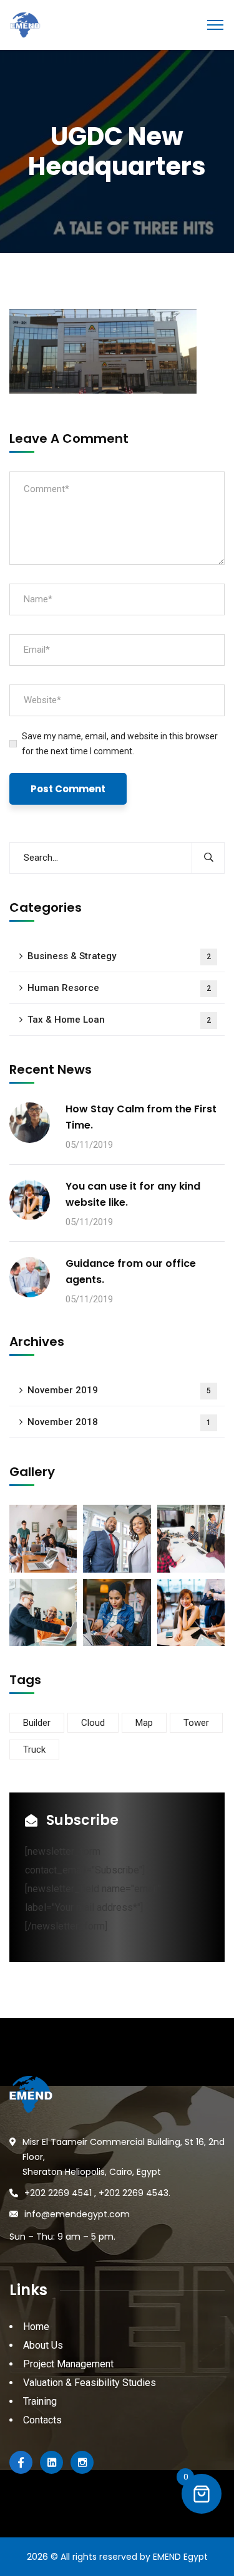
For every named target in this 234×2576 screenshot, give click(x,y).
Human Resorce (119, 988)
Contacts (42, 2420)
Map (144, 1723)
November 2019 (119, 1390)
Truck (34, 1750)
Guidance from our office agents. (131, 1271)
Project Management (68, 2364)
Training (40, 2401)
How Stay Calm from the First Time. (141, 1117)
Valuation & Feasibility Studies (90, 2383)
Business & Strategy (119, 956)
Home (36, 2327)
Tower (196, 1723)
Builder (37, 1723)
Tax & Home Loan (119, 1020)
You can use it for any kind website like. (133, 1194)
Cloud (93, 1723)
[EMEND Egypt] (25, 24)
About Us (43, 2345)
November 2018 (119, 1422)
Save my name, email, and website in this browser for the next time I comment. (120, 744)
